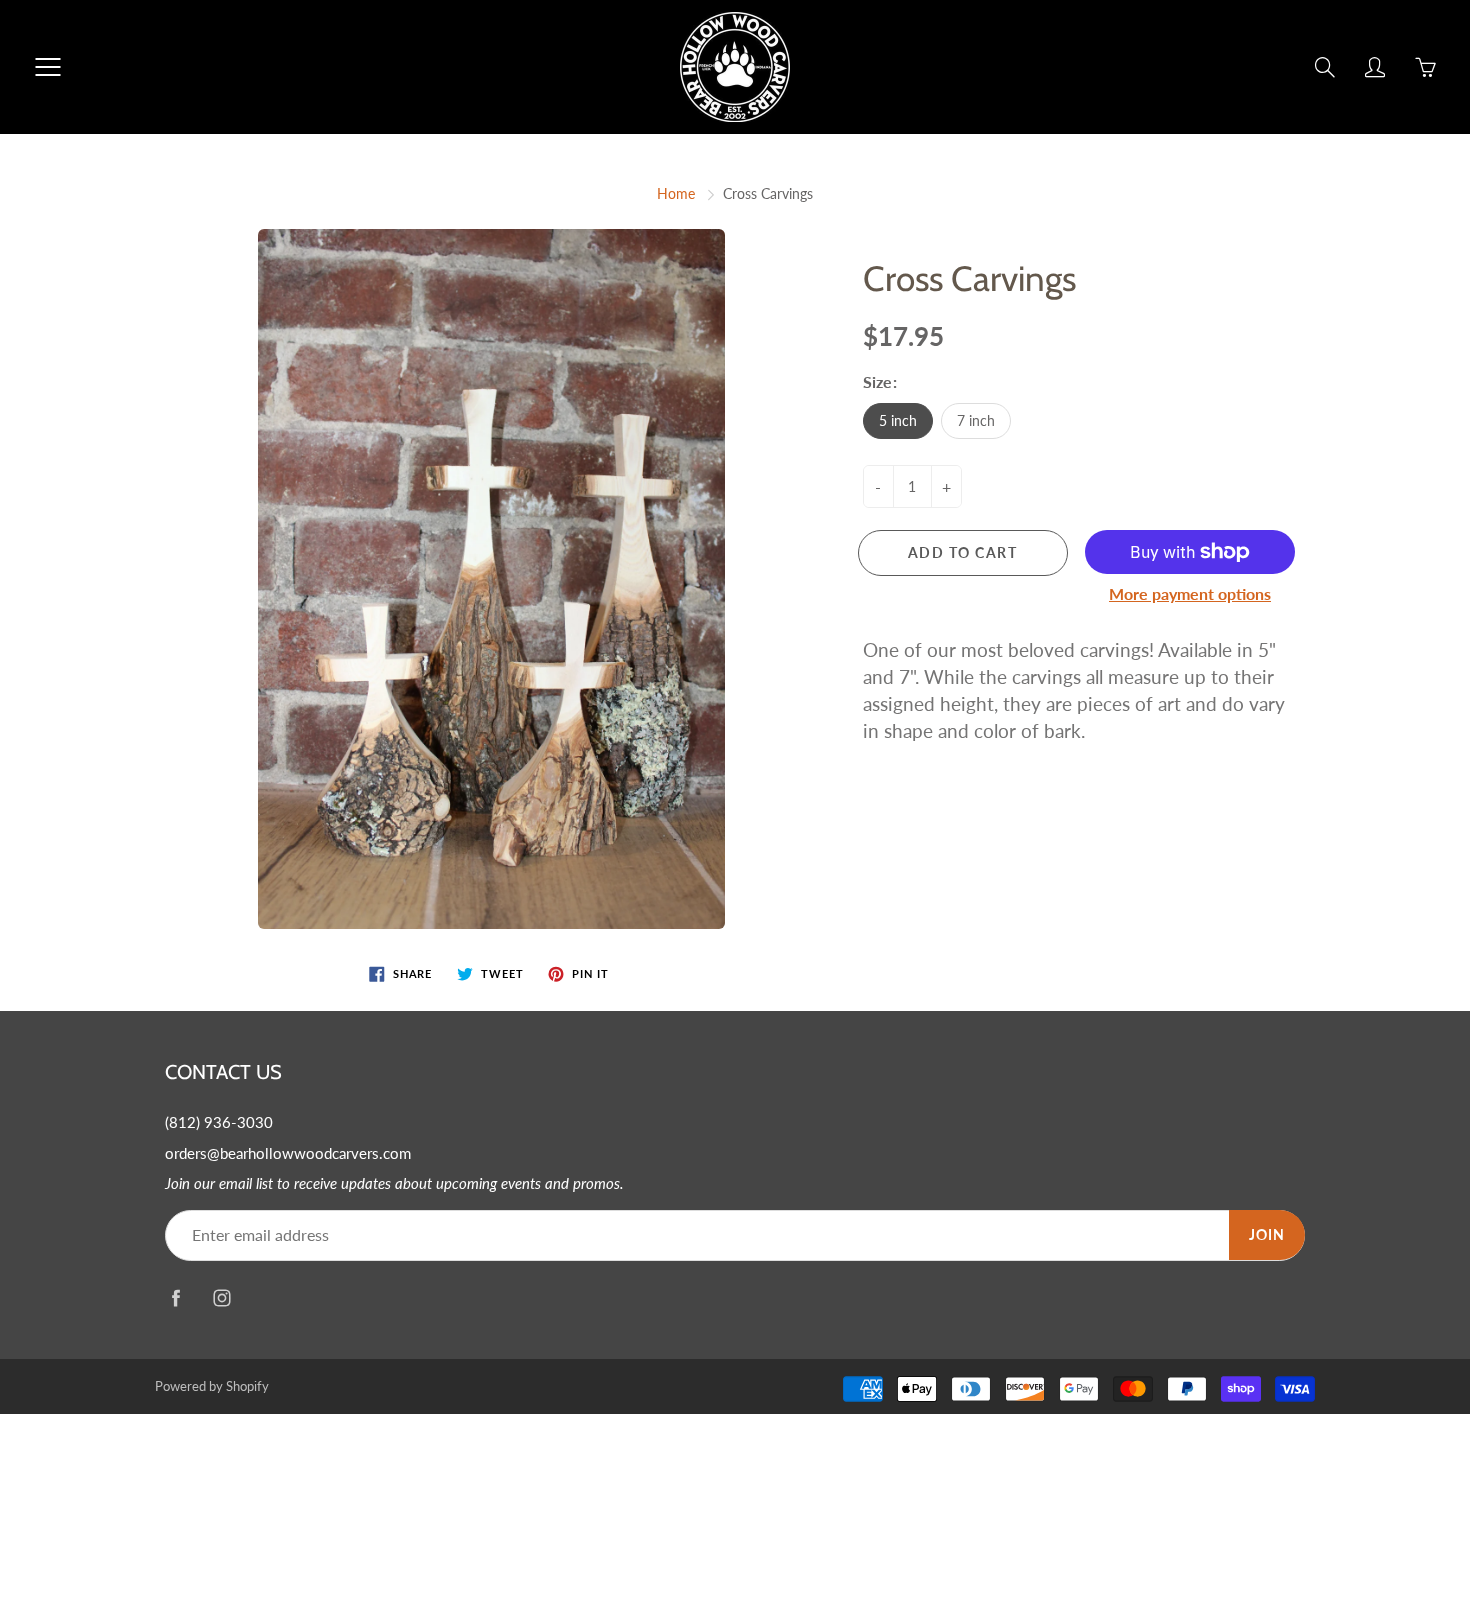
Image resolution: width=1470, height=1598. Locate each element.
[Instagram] (221, 1298)
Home (676, 193)
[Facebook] (175, 1298)
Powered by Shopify (212, 1386)
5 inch (898, 420)
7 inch (976, 420)
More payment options (1190, 593)
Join (1267, 1234)
